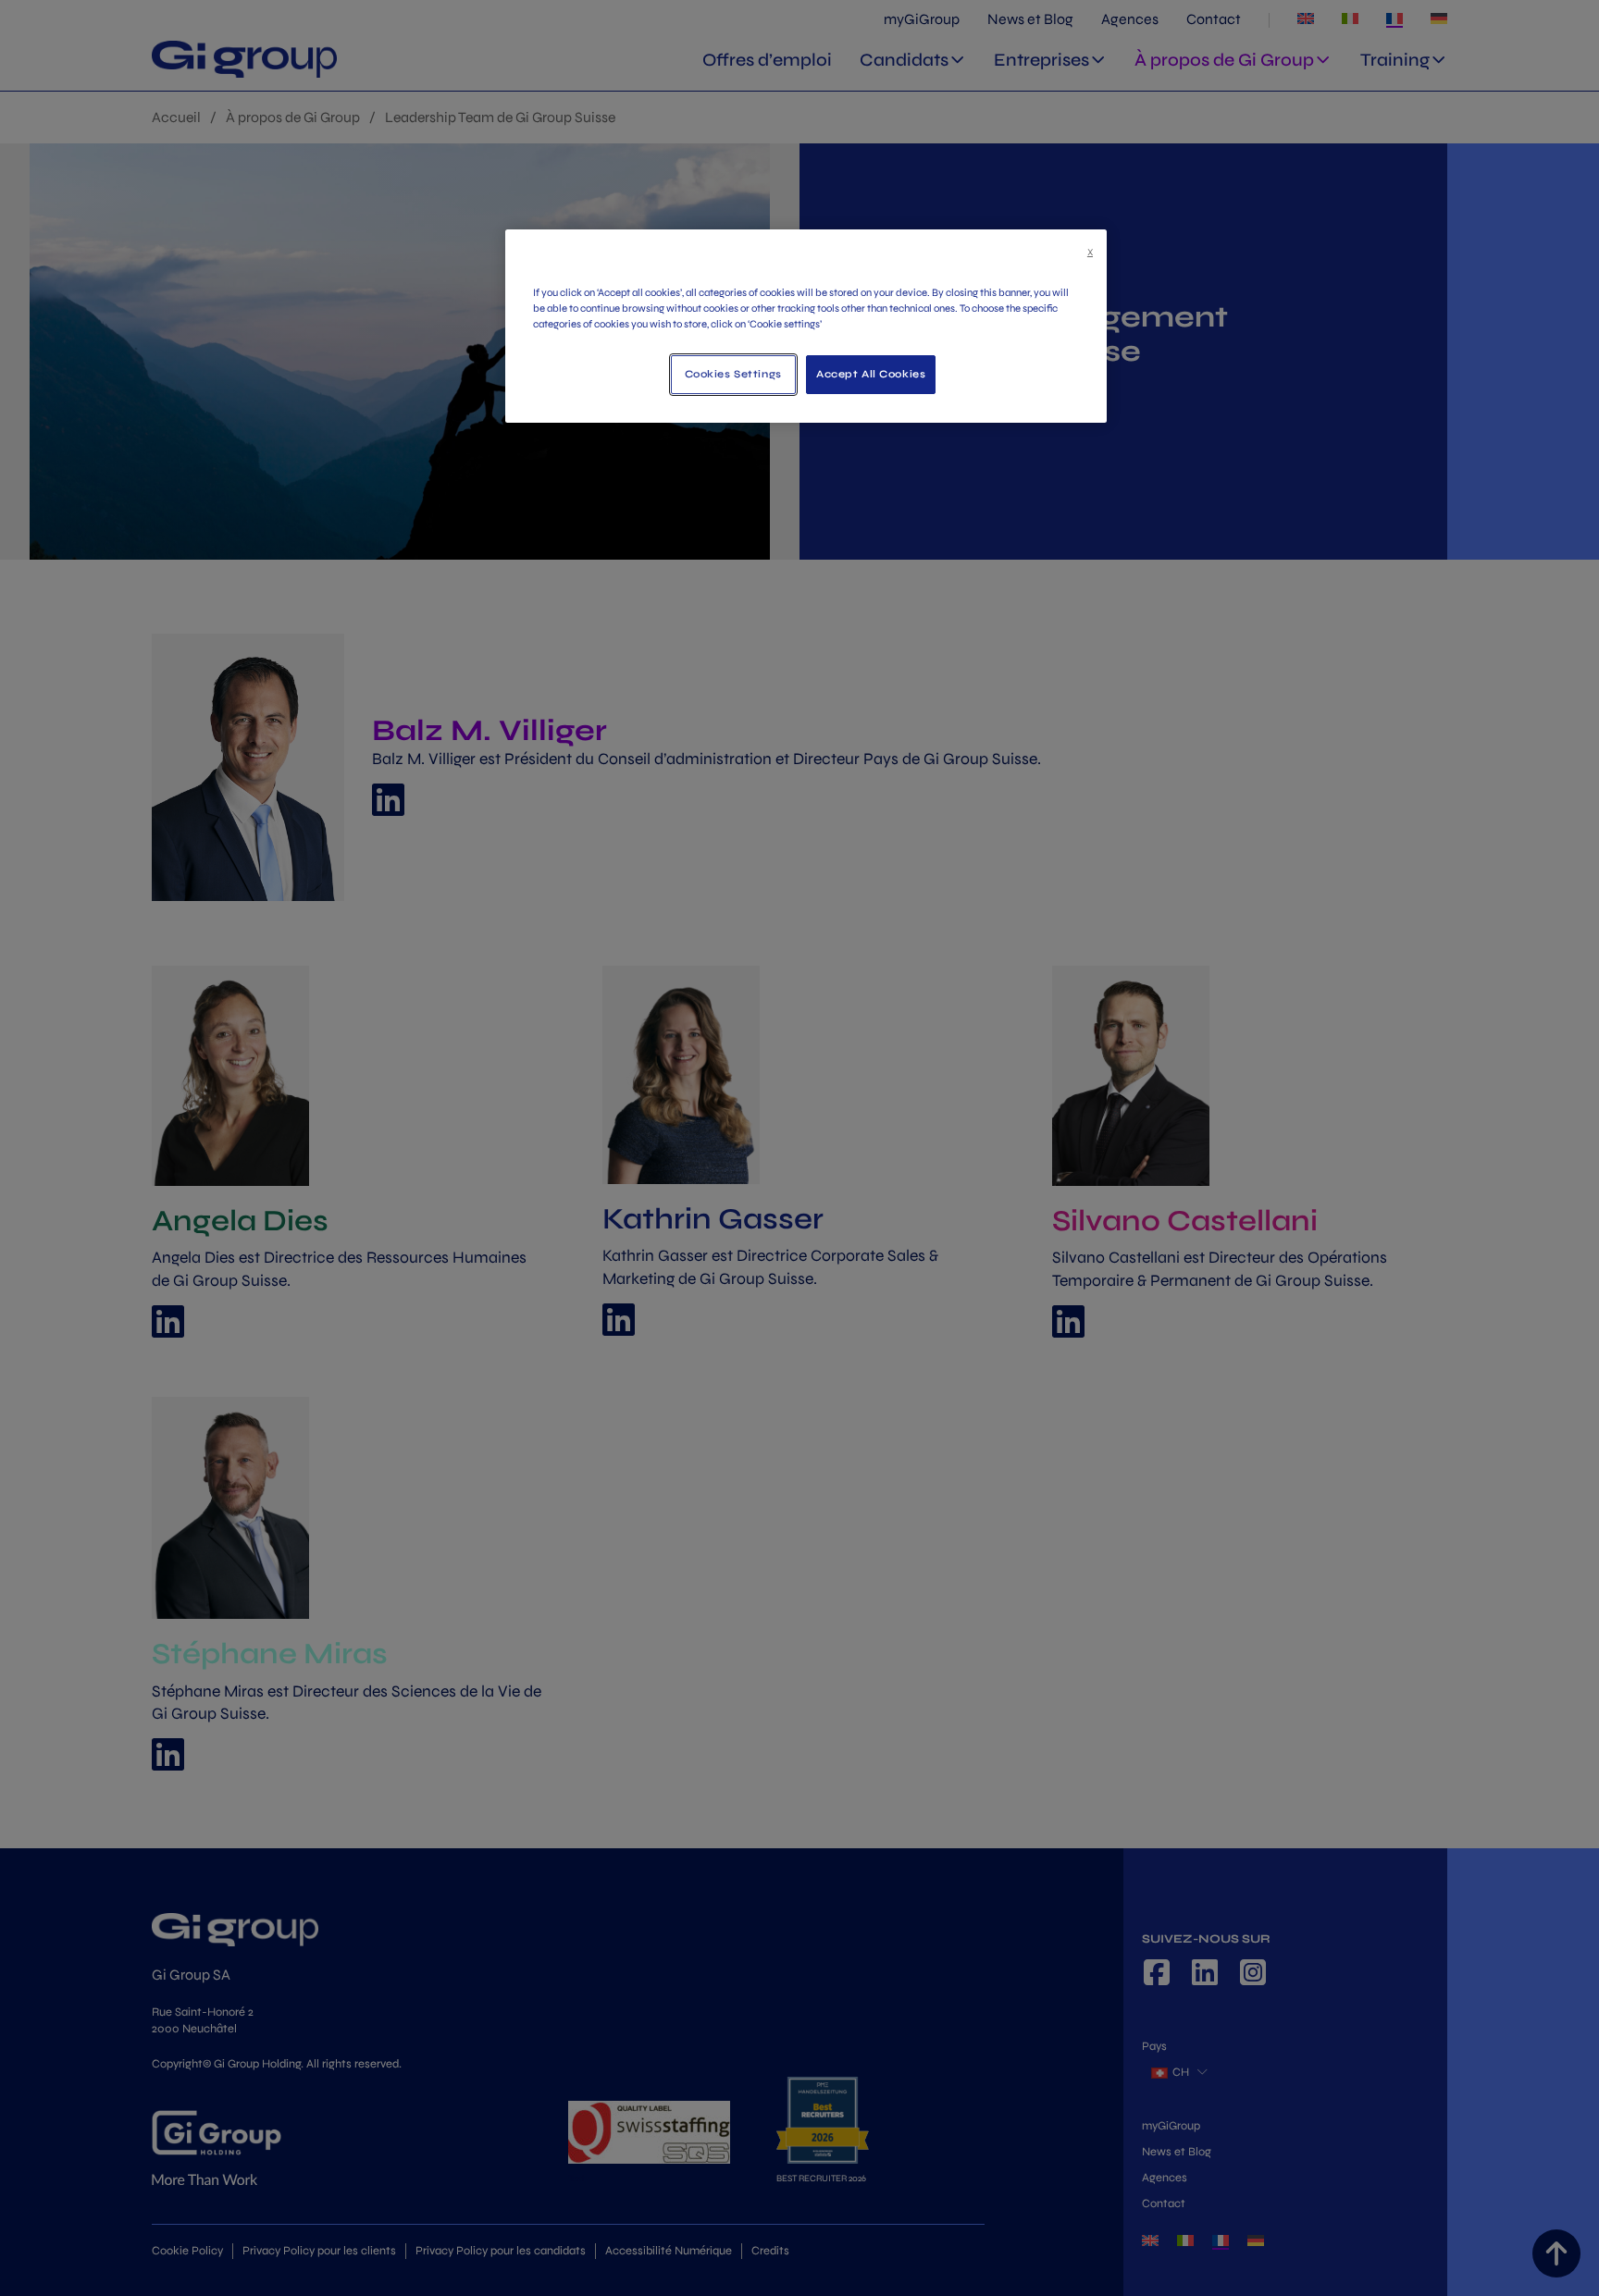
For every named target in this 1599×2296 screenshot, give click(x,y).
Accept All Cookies (871, 374)
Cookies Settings (733, 374)
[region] (806, 326)
